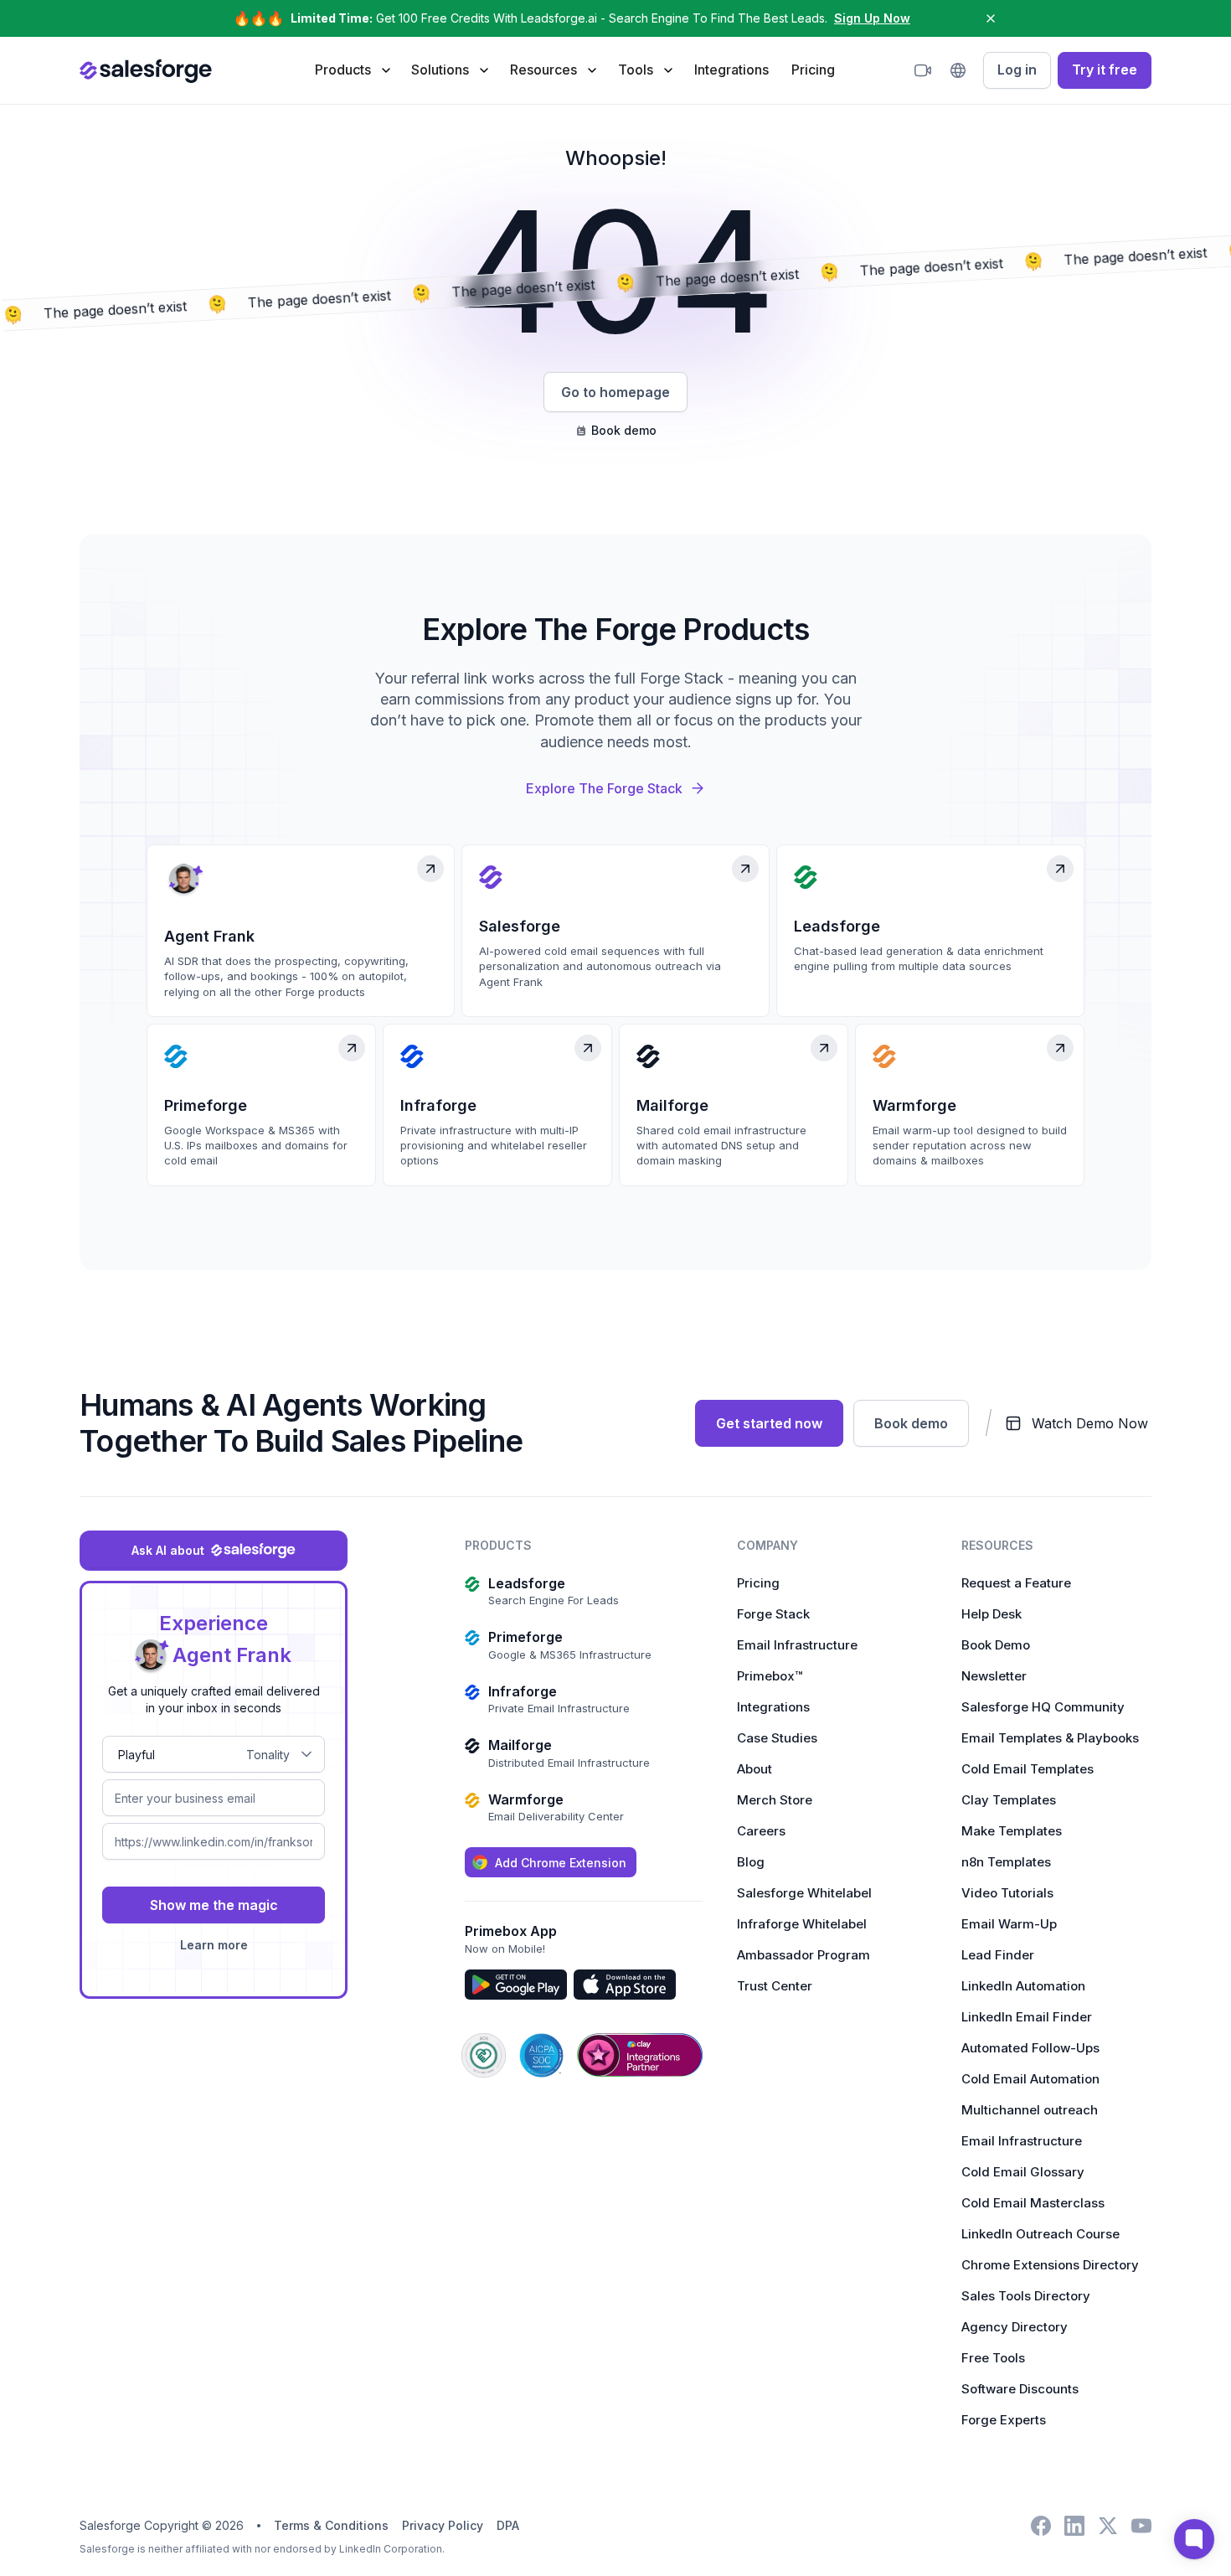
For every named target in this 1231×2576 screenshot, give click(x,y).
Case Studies (777, 1738)
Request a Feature (1016, 1583)
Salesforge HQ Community (1043, 1707)
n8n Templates (1006, 1862)
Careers (761, 1831)
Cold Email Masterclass (1033, 2203)
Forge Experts (1004, 2420)
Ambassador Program (803, 1955)
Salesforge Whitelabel (804, 1893)
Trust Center (775, 1986)
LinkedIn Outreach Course (1040, 2234)
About (755, 1769)
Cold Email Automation (1030, 2079)
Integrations (731, 70)
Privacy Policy (443, 2525)
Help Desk (991, 1614)
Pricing (813, 70)
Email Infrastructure (797, 1645)
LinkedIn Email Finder (1027, 2017)
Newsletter (994, 1676)
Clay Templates (1009, 1800)
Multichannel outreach (1030, 2110)
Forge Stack (773, 1614)
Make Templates (1012, 1831)
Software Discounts (1020, 2389)
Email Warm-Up (1009, 1924)
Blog (751, 1862)
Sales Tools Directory (1026, 2296)
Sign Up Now (872, 18)
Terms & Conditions (331, 2525)
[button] (352, 70)
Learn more (214, 1945)
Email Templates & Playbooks (1050, 1738)
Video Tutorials (1007, 1893)
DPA (508, 2525)
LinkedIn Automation (1023, 1986)
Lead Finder (998, 1955)
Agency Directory (1015, 2327)
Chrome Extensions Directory (1050, 2265)
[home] (146, 70)
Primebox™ (770, 1676)
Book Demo (996, 1645)
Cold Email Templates (1028, 1769)
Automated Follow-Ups (1030, 2048)
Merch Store (775, 1800)
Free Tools (993, 2358)
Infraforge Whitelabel (802, 1924)
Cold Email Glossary (1023, 2172)
